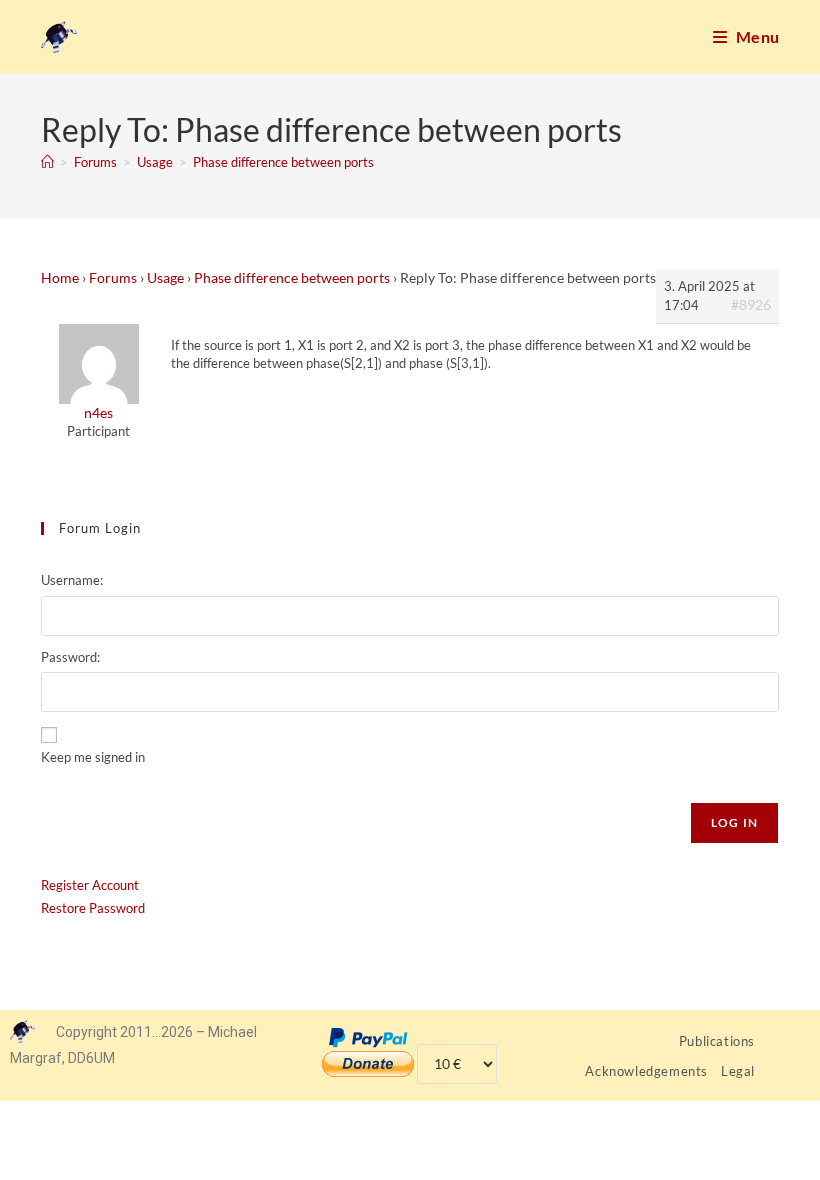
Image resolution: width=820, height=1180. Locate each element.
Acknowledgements (646, 1071)
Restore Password (93, 908)
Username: (72, 580)
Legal (738, 1071)
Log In (734, 822)
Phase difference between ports (283, 162)
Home (60, 277)
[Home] (47, 162)
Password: (70, 657)
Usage (165, 277)
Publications (717, 1041)
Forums (113, 277)
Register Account (90, 885)
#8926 (751, 304)
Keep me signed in (93, 757)
